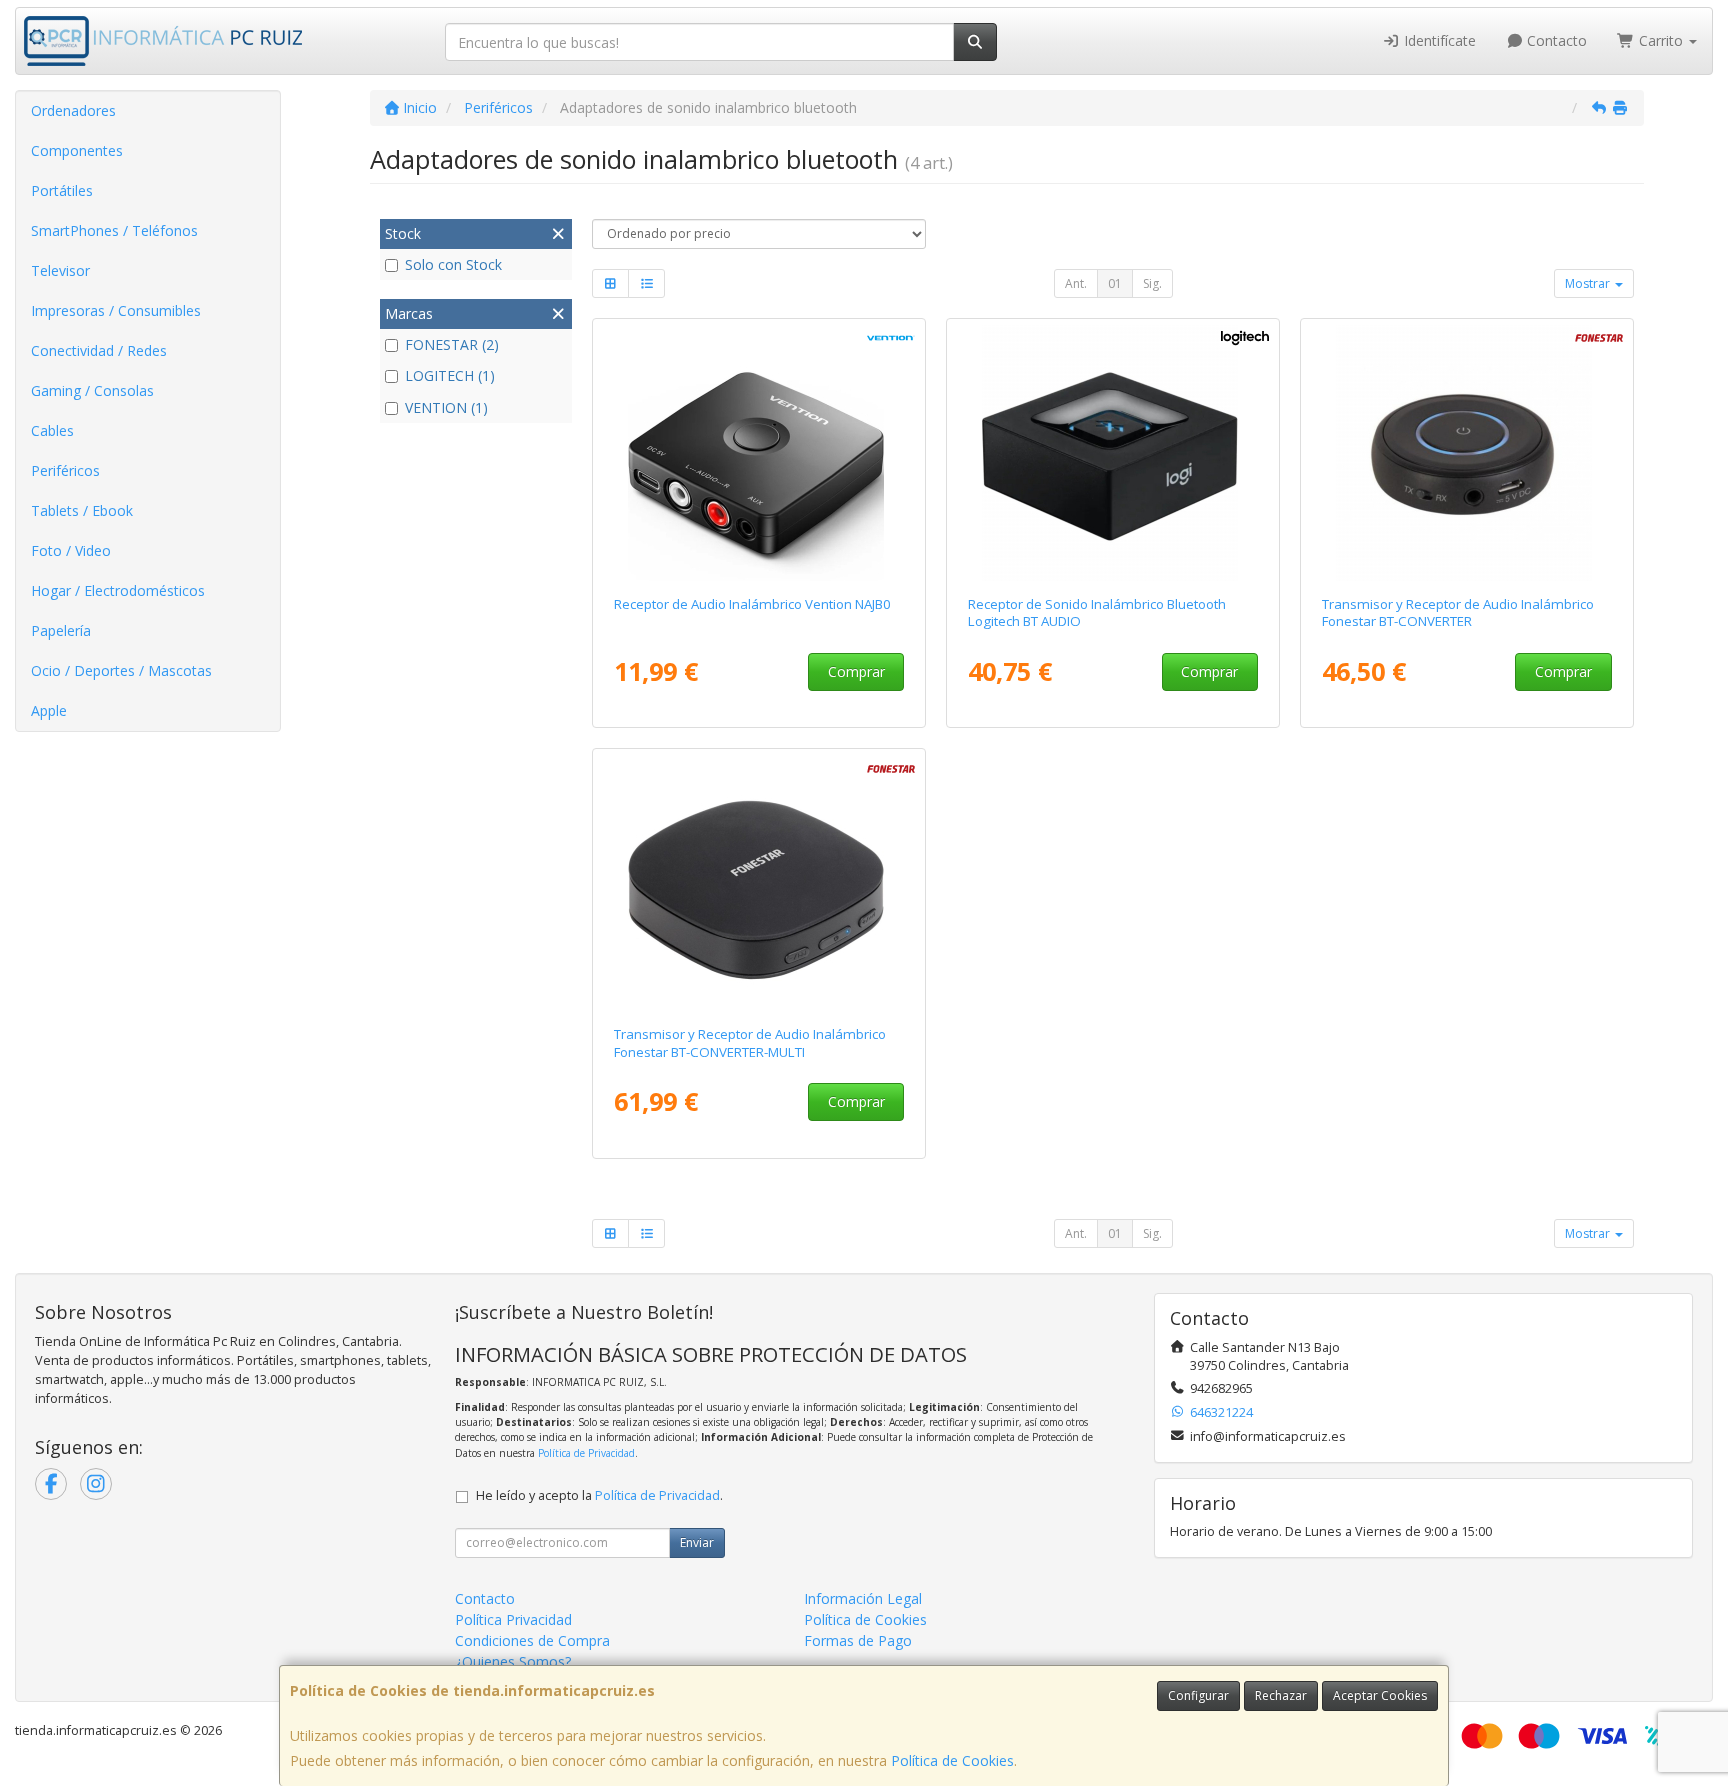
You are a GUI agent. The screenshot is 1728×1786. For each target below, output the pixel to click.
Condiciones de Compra (532, 1640)
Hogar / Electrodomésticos (118, 590)
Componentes (77, 150)
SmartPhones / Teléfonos (114, 230)
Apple (49, 710)
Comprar (856, 671)
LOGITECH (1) (450, 375)
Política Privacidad (513, 1619)
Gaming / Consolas (92, 390)
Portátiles (62, 190)
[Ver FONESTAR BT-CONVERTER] (1467, 453)
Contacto (1555, 40)
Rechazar (1281, 1695)
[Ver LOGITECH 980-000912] (1113, 453)
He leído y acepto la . (599, 1495)
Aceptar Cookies (1380, 1695)
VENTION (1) (446, 407)
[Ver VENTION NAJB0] (759, 453)
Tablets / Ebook (82, 510)
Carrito (1661, 40)
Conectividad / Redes (99, 350)
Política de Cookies (952, 1760)
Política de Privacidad (586, 1453)
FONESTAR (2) (452, 344)
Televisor (60, 270)
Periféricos (65, 470)
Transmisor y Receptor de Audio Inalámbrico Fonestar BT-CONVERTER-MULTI (750, 1042)
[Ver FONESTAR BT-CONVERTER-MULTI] (759, 883)
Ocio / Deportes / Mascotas (121, 670)
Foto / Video (71, 550)
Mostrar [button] (1589, 283)
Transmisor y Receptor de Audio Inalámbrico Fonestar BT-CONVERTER (1458, 612)
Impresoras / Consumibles (116, 310)
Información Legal (863, 1598)
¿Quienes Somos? (513, 1661)
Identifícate (1438, 40)
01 (1115, 283)
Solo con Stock (453, 264)
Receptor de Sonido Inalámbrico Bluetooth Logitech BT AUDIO (1097, 612)
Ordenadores (73, 110)
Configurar (1198, 1695)
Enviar (697, 1542)
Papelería (61, 630)
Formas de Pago (858, 1640)
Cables (52, 430)
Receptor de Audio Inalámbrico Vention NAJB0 (752, 604)
